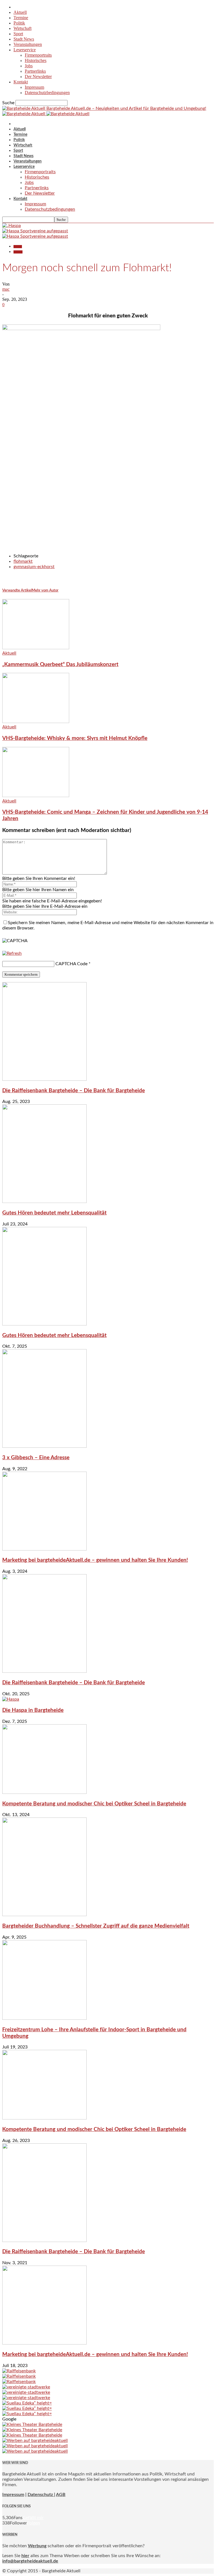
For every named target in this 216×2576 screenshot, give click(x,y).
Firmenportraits (38, 55)
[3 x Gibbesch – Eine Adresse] (44, 1446)
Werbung (37, 2546)
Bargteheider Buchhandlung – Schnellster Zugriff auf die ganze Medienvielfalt (96, 1926)
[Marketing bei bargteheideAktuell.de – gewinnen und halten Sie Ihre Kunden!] (44, 1549)
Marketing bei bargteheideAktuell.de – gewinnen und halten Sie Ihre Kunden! (95, 1560)
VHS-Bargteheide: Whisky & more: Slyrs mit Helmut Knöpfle (75, 738)
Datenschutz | (41, 2495)
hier (25, 2556)
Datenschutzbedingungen (47, 93)
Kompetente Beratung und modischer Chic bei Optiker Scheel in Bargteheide (94, 1804)
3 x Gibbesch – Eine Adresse (36, 1458)
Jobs (29, 66)
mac (6, 289)
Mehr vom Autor (45, 590)
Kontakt (21, 82)
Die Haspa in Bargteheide (33, 1710)
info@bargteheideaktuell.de (30, 2561)
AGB (61, 2495)
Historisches (36, 60)
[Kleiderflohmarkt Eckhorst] (81, 329)
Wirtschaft (22, 28)
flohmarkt (23, 561)
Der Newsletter (38, 76)
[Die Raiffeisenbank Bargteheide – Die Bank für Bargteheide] (44, 1079)
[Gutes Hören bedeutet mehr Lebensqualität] (44, 1202)
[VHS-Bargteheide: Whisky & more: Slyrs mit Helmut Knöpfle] (36, 722)
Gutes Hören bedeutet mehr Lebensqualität (54, 1213)
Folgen (33, 2523)
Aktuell (20, 12)
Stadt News (24, 39)
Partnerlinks (35, 71)
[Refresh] (12, 953)
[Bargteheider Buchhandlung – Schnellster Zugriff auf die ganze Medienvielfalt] (44, 1915)
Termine (21, 18)
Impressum (34, 87)
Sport (18, 34)
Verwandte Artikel (17, 590)
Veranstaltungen (28, 44)
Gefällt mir (33, 2518)
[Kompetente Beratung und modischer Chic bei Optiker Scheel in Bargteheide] (44, 1792)
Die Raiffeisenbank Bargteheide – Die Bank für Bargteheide (74, 1091)
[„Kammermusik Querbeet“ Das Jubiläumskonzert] (36, 648)
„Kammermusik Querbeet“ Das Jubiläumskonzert (60, 665)
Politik (19, 23)
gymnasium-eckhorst (34, 567)
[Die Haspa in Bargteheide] (11, 1699)
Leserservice (25, 50)
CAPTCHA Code (71, 964)
